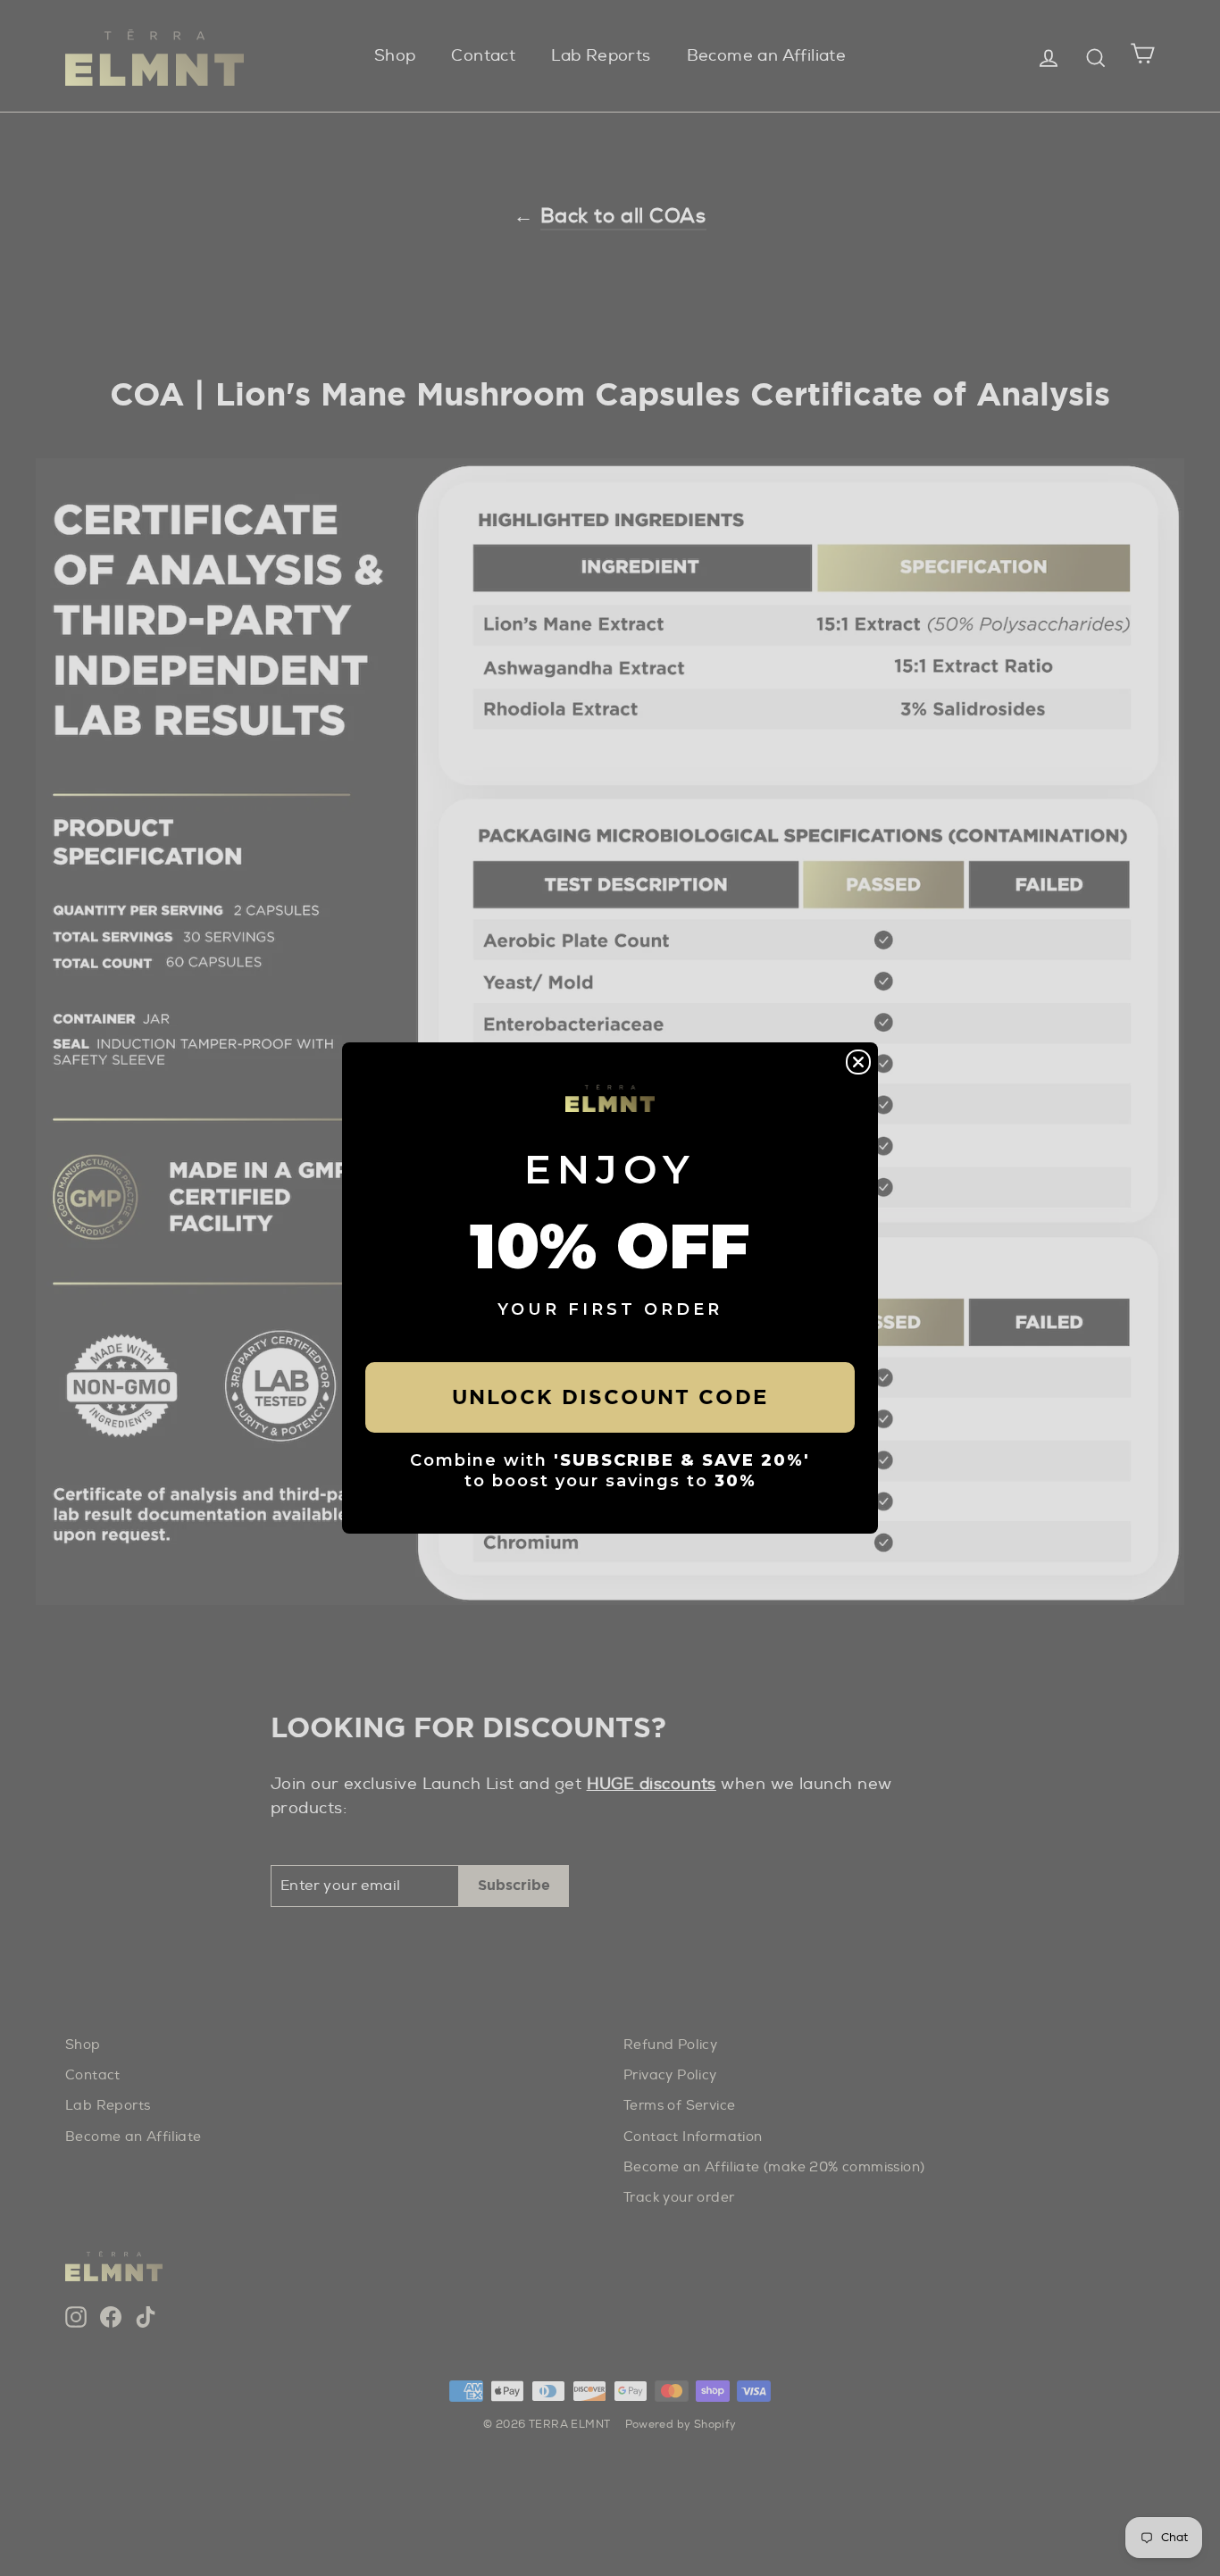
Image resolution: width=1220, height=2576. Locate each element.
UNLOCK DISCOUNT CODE (610, 1397)
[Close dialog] (858, 1062)
